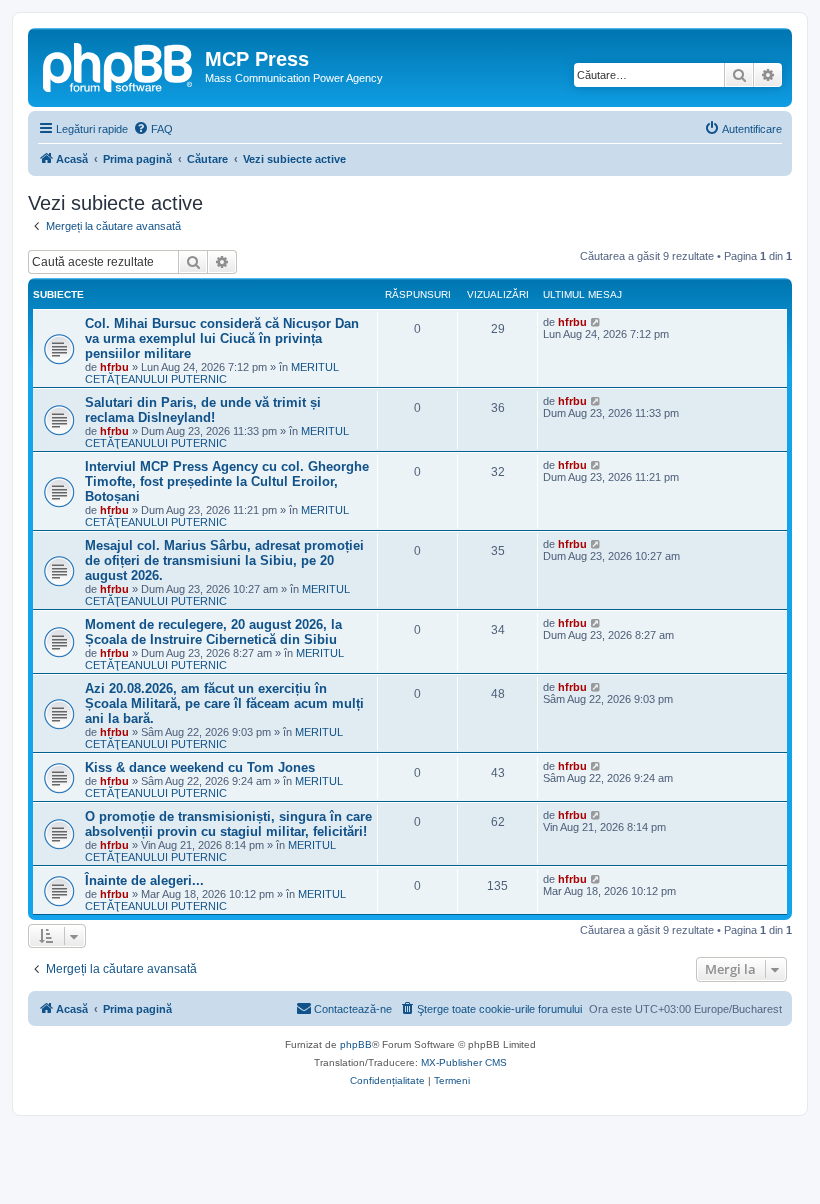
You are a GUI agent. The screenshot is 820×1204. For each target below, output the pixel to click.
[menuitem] (153, 129)
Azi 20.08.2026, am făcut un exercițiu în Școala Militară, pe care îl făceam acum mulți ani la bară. (224, 703)
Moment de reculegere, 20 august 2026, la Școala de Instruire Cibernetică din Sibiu (213, 632)
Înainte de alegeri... (144, 880)
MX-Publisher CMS (464, 1062)
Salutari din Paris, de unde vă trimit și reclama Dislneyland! (203, 410)
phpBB (356, 1044)
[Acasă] (119, 65)
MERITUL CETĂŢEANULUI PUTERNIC (212, 373)
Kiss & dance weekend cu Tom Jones (200, 767)
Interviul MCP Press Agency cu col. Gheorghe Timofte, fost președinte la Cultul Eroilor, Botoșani (227, 481)
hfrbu (114, 367)
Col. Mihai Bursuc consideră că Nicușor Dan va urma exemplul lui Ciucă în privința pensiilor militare (222, 338)
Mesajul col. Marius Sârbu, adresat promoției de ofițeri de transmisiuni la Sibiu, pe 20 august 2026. (224, 560)
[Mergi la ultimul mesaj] (596, 322)
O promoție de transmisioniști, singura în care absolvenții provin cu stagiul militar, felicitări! (228, 824)
